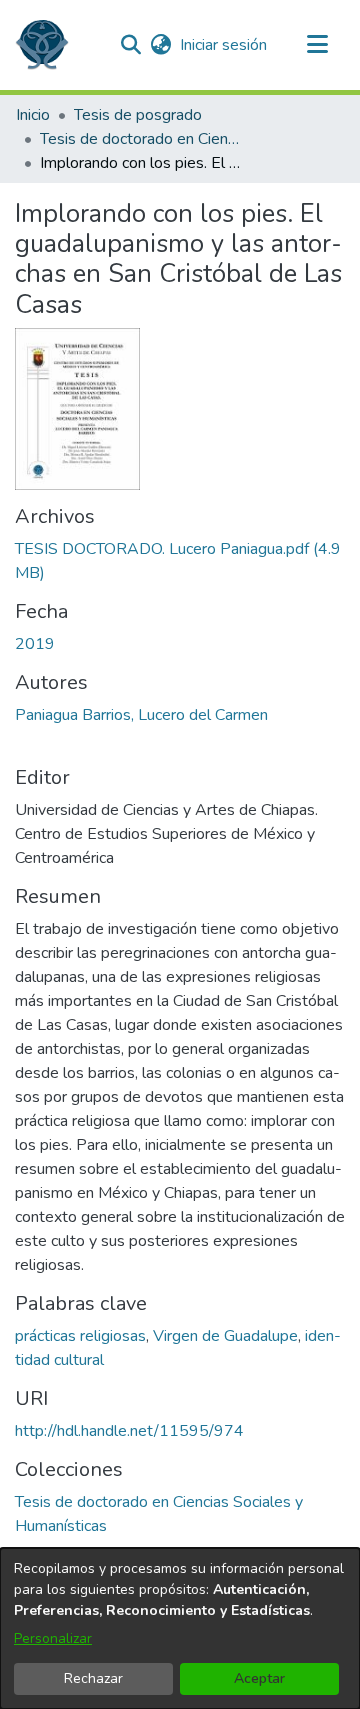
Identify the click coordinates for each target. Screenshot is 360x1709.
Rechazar (93, 1678)
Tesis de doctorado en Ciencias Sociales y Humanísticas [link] (140, 139)
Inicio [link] (33, 115)
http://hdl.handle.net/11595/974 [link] (129, 1431)
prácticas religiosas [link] (80, 1336)
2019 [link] (35, 644)
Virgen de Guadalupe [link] (225, 1336)
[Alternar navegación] (317, 45)
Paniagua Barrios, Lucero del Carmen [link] (141, 715)
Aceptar (259, 1678)
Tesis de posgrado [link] (138, 115)
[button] (42, 45)
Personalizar (53, 1638)
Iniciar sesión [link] (224, 45)
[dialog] (180, 1628)
